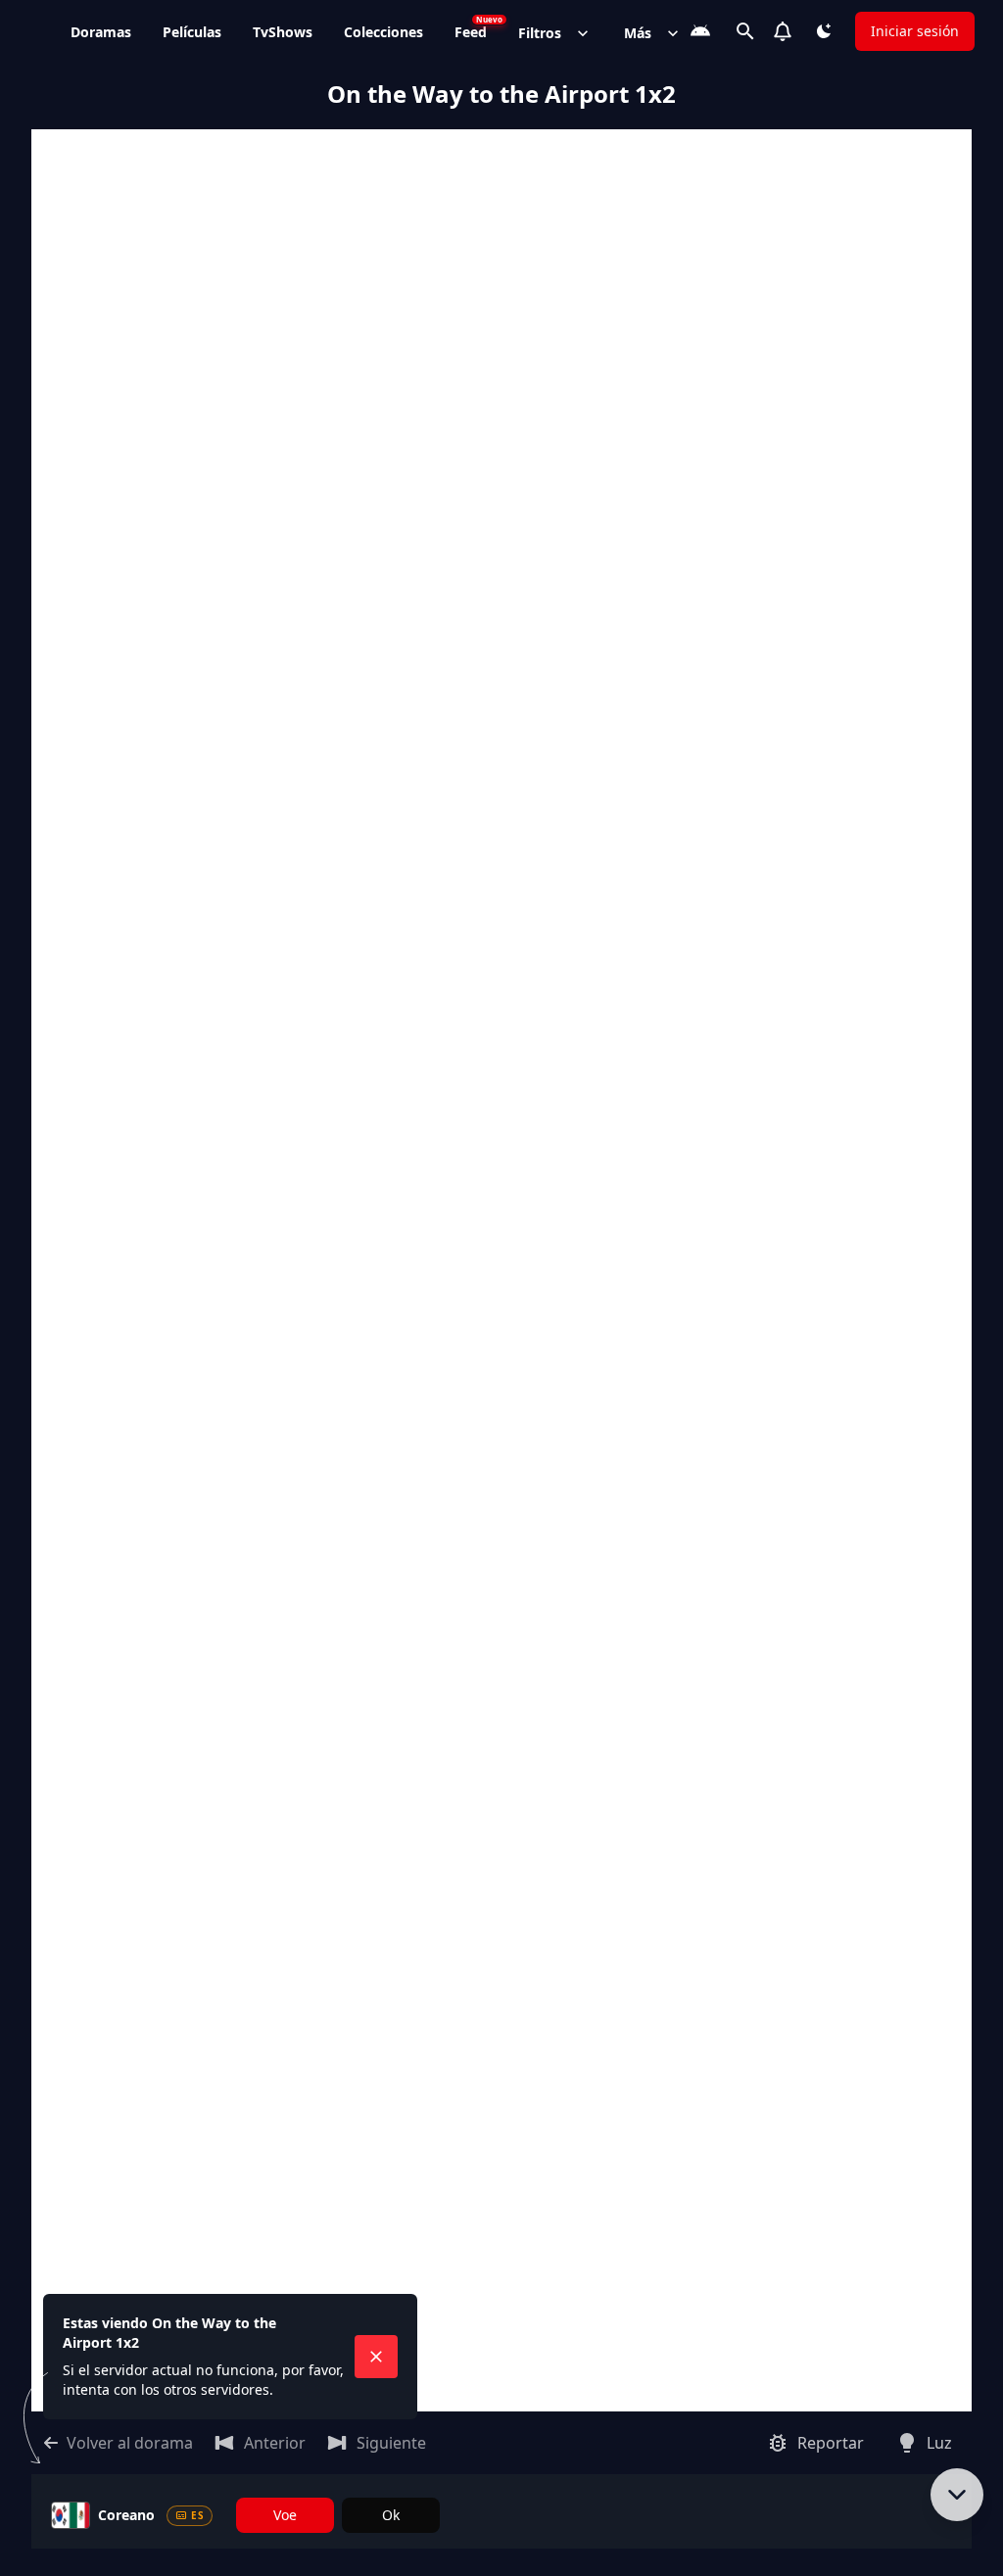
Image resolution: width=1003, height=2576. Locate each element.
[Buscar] (745, 31)
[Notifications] (783, 31)
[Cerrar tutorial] (376, 2357)
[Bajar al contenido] (957, 2495)
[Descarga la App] (700, 31)
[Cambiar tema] (824, 31)
